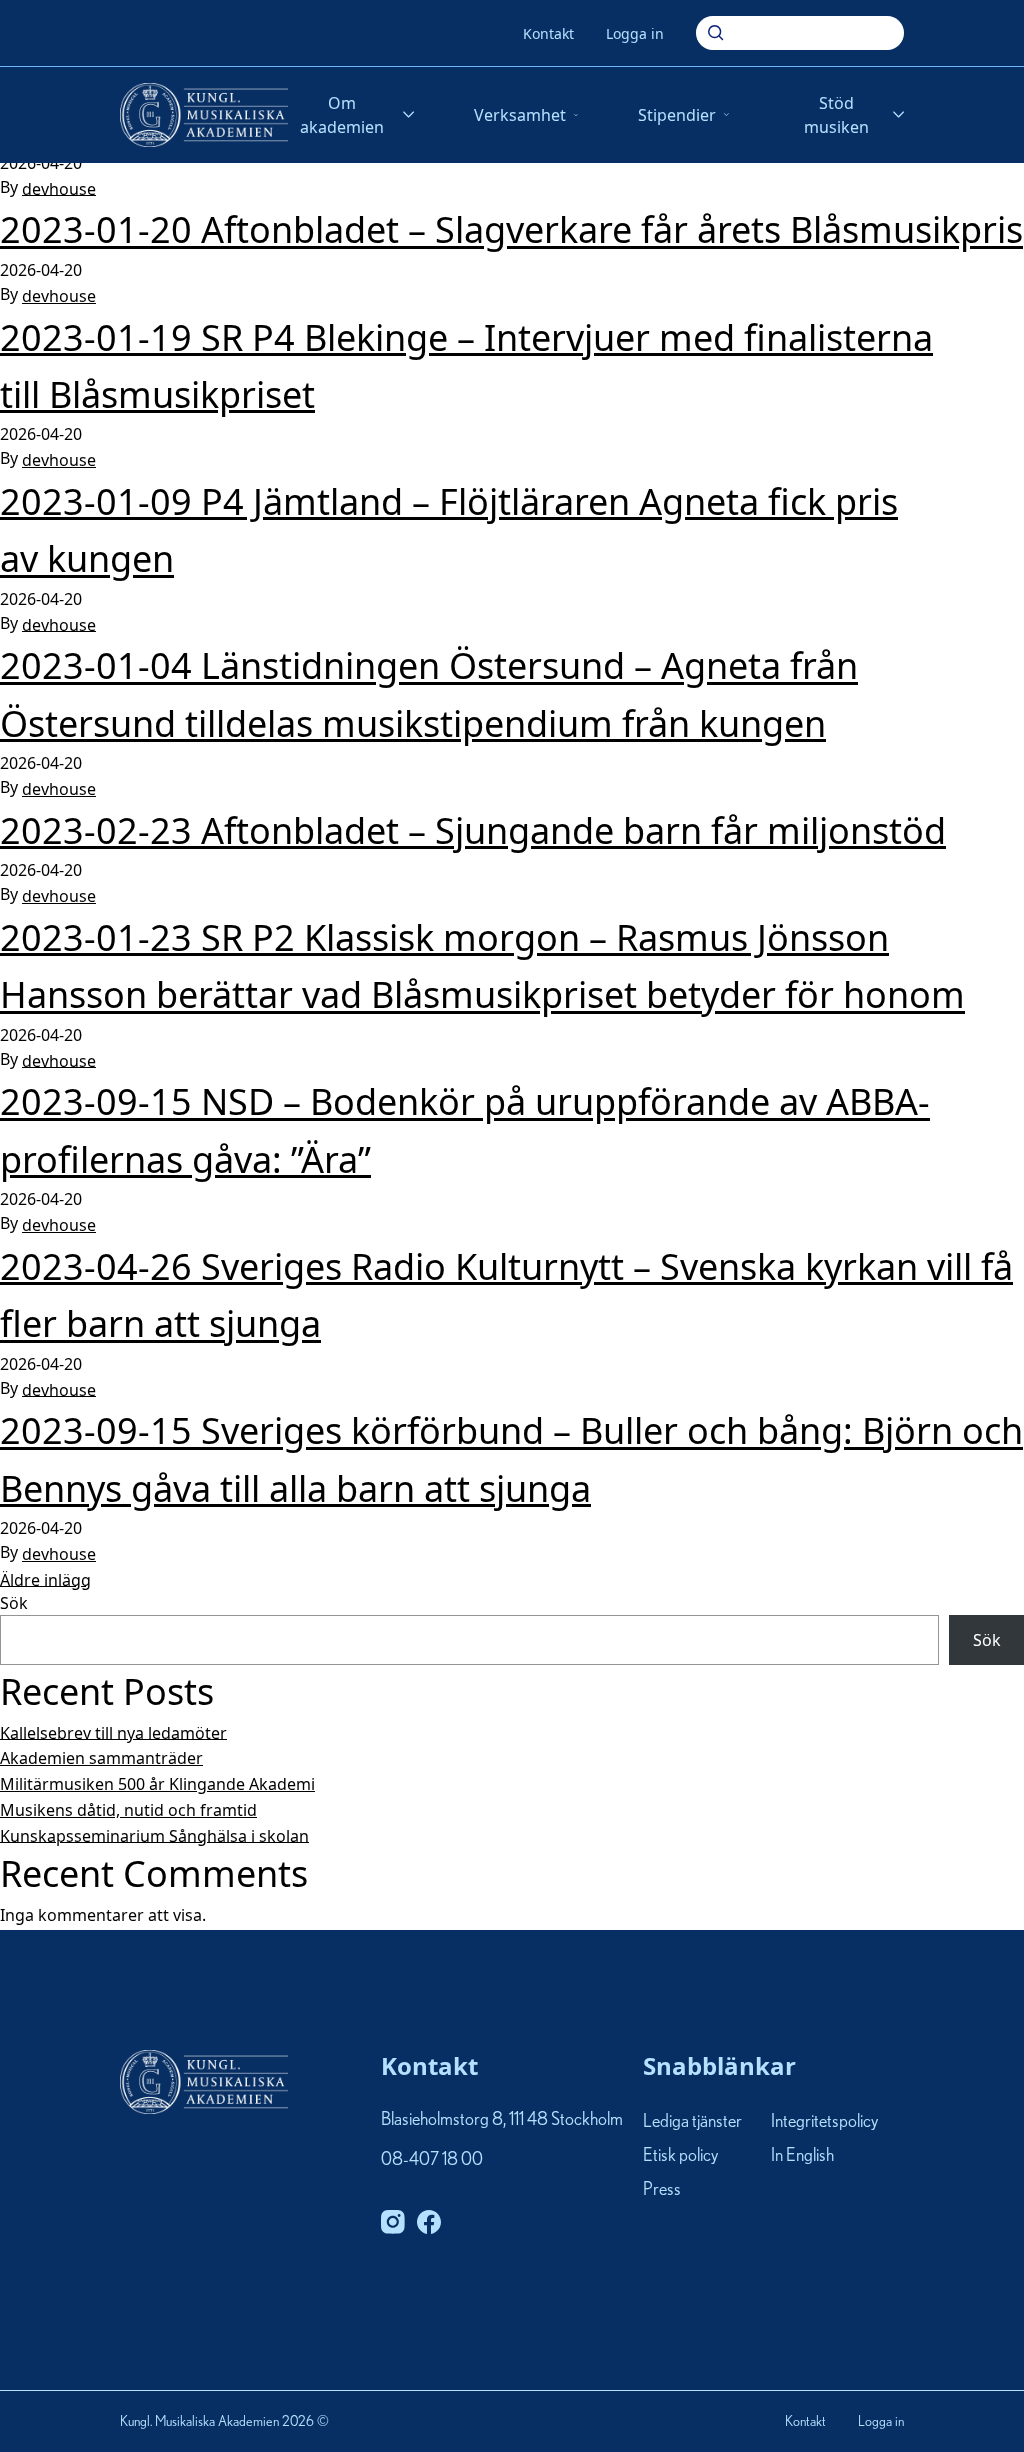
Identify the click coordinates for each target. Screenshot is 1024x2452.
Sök (14, 1603)
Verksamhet (520, 115)
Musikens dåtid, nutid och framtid (128, 1810)
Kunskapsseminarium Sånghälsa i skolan (154, 1835)
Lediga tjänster (692, 2122)
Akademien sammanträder (101, 1758)
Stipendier (677, 115)
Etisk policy (680, 2156)
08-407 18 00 (432, 2160)
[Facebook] (429, 2222)
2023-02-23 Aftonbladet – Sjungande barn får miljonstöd (473, 830)
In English (802, 2156)
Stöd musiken (836, 115)
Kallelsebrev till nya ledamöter (113, 1732)
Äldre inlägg (45, 1579)
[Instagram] (393, 2222)
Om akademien (342, 115)
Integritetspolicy (824, 2122)
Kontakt (548, 33)
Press (662, 2191)
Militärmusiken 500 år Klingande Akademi (157, 1784)
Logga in (635, 33)
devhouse (59, 188)
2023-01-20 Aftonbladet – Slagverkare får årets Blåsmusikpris (511, 230)
